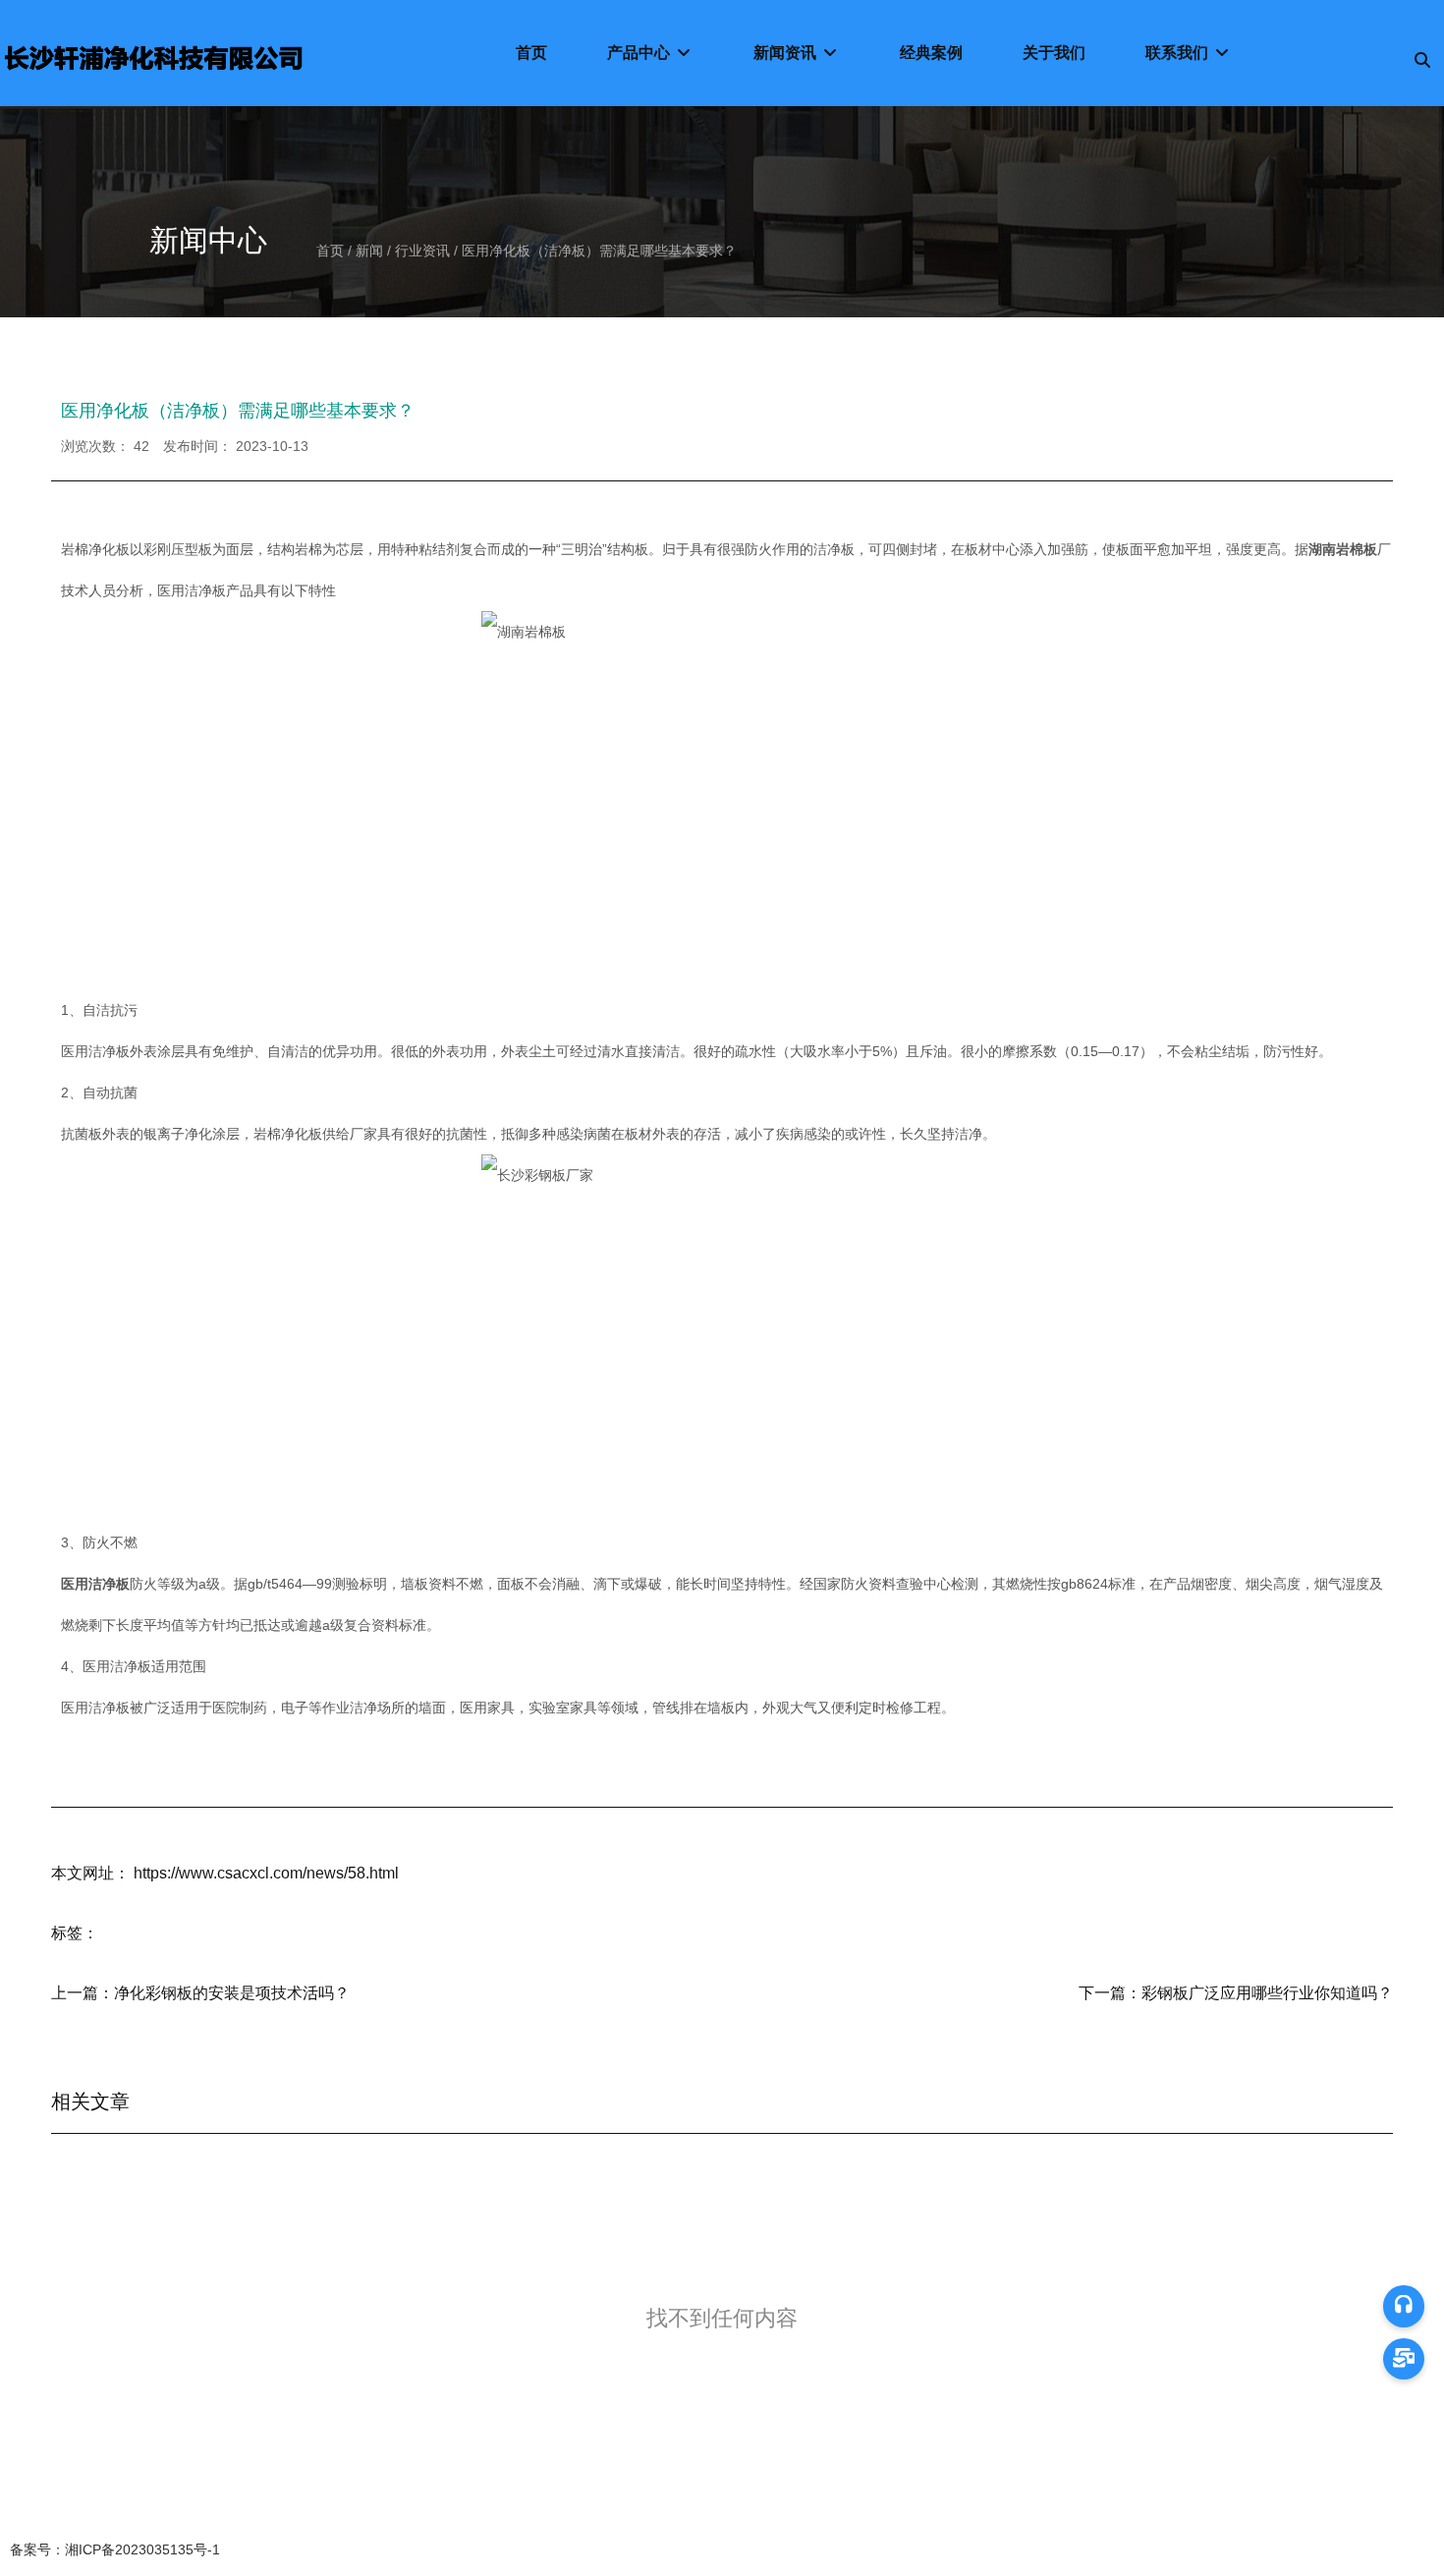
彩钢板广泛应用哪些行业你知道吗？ (1267, 1993)
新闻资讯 (787, 53)
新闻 (369, 251)
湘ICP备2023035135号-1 (115, 2549)
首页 (531, 53)
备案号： (37, 2549)
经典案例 (931, 53)
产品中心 (640, 53)
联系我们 (1179, 53)
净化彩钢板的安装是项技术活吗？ (232, 1993)
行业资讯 (422, 251)
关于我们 (1054, 53)
